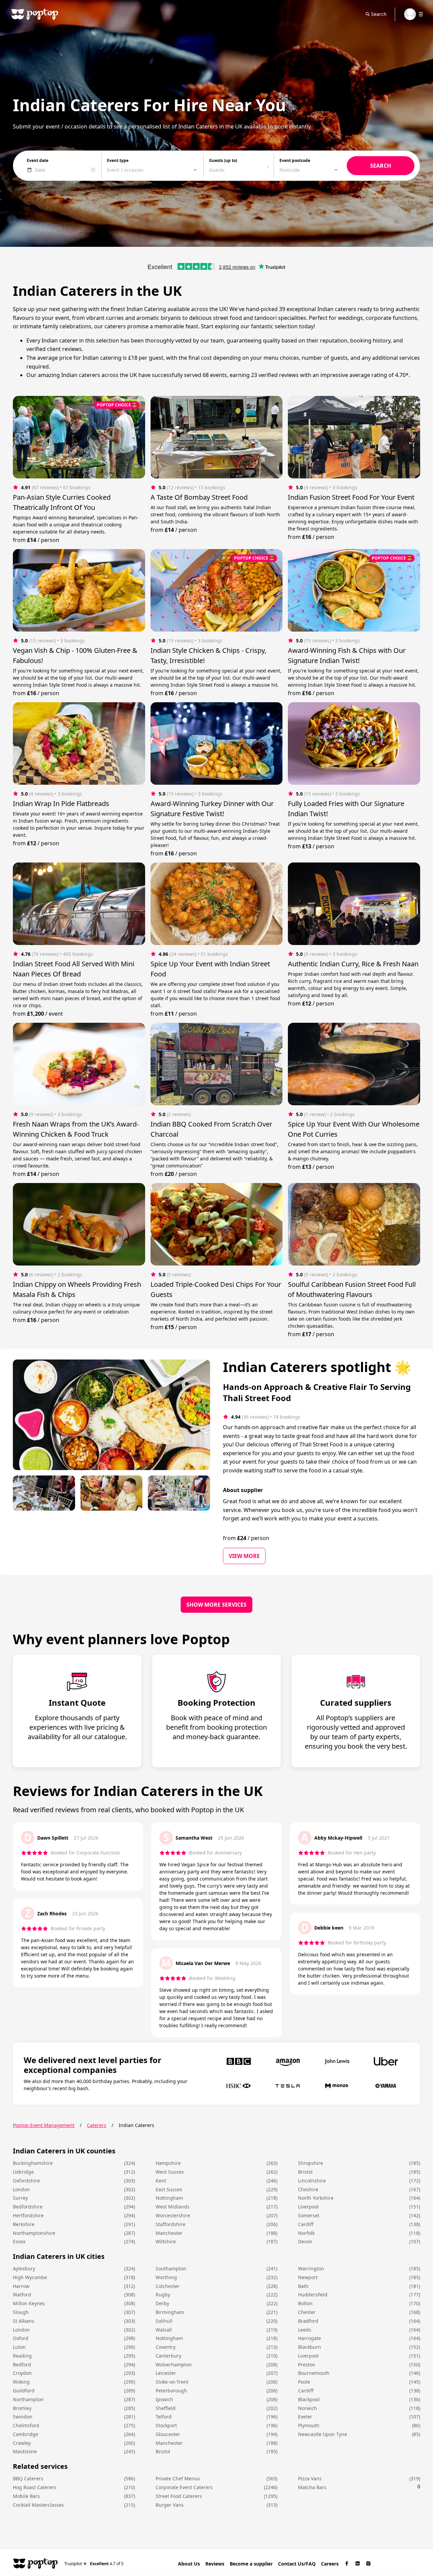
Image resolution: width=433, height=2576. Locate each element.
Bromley (22, 2408)
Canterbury (168, 2356)
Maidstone (25, 2451)
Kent (161, 2181)
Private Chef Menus (178, 2478)
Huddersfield (313, 2295)
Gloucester (168, 2434)
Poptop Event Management (44, 2125)
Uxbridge (23, 2172)
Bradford (308, 2321)
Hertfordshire (28, 2215)
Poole (304, 2382)
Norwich (307, 2408)
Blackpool (309, 2399)
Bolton (305, 2303)
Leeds (305, 2330)
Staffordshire (170, 2224)
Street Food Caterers (179, 2496)
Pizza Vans (310, 2478)
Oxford (21, 2338)
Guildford (24, 2391)
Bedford (22, 2365)
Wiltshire (166, 2241)
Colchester (168, 2286)
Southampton (171, 2268)
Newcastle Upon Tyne (323, 2434)
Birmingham (170, 2312)
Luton (19, 2347)
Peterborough (171, 2391)
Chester (307, 2312)
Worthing (166, 2277)
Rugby (163, 2295)
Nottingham (169, 2198)
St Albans (24, 2321)
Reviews (215, 2564)
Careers (330, 2564)
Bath (303, 2286)
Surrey (20, 2198)
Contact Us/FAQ (297, 2564)
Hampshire (168, 2163)
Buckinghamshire (33, 2163)
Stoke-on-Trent (172, 2382)
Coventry (166, 2347)
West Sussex (170, 2172)
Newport (308, 2277)
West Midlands (173, 2207)
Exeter (305, 2417)
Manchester (169, 2233)
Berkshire (24, 2224)
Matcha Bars (312, 2487)
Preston (307, 2365)
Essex (19, 2241)
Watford (22, 2295)
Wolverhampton (174, 2365)
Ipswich (164, 2399)
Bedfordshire (28, 2207)
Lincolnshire (312, 2181)
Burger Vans (170, 2505)
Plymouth (309, 2425)
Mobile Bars (26, 2496)
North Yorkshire (316, 2198)
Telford (164, 2417)
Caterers (97, 2125)
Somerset (309, 2215)
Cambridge (26, 2434)
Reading (22, 2356)
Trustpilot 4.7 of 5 (94, 2563)
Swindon (23, 2417)
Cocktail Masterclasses (38, 2505)
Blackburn (310, 2347)
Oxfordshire (26, 2181)
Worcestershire (173, 2215)
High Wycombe (30, 2277)
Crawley (22, 2443)
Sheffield (166, 2408)
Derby (162, 2303)
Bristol (305, 2172)
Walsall (164, 2330)
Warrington (311, 2268)
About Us (189, 2564)
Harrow (21, 2286)
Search (379, 14)
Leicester (166, 2373)
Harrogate (310, 2338)
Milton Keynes (29, 2303)
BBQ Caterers (28, 2478)
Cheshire (308, 2189)
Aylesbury (24, 2268)
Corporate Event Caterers (184, 2487)
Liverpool (308, 2207)
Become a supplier (251, 2564)
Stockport (166, 2425)
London (21, 2189)
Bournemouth (314, 2373)
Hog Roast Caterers (35, 2487)
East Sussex (169, 2189)
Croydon (22, 2373)
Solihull (164, 2321)
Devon (305, 2241)
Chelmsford (26, 2425)
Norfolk (306, 2233)
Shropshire (311, 2163)
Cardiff (306, 2224)
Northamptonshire (34, 2233)
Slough (21, 2312)
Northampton (28, 2399)
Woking (21, 2382)
